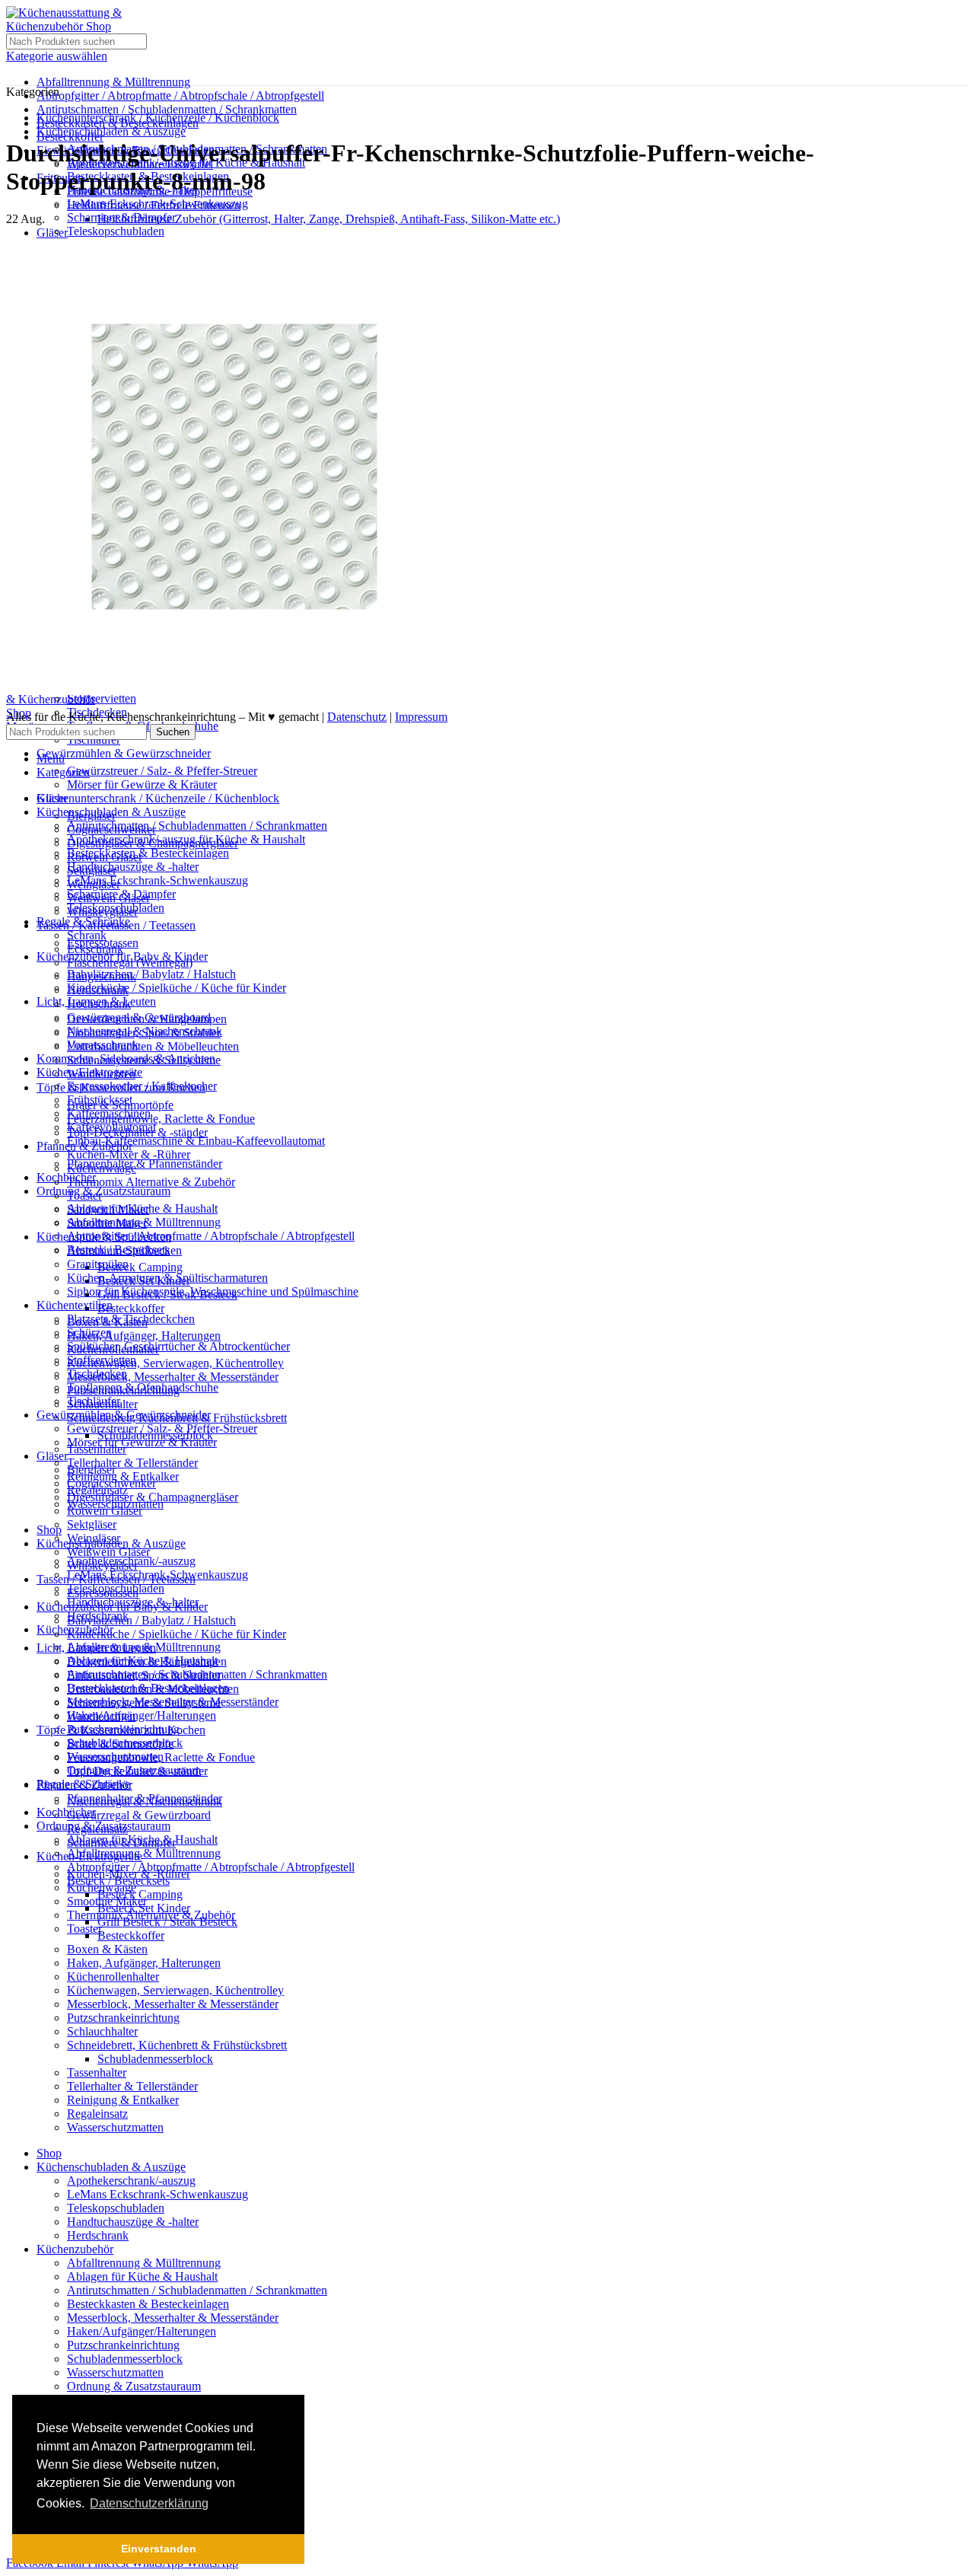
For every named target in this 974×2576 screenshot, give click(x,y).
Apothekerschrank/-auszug (131, 2181)
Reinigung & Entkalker (123, 2100)
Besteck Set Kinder (144, 1908)
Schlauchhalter (102, 2031)
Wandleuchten (101, 1716)
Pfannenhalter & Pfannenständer (145, 1164)
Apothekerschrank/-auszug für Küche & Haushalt (186, 839)
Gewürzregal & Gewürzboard (139, 1815)
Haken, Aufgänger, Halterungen (144, 1336)
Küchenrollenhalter (113, 1977)
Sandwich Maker (108, 1209)
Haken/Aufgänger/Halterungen (142, 1715)
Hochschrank (99, 1004)
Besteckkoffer (131, 1308)
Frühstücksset (100, 1100)
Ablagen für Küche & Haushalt (142, 1840)
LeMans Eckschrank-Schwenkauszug (158, 204)
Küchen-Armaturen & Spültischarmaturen (167, 1278)
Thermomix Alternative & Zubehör (151, 1182)
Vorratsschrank (103, 1045)
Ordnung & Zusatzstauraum (134, 2386)
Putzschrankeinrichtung (123, 2018)
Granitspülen (98, 1264)
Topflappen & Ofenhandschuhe (143, 1387)
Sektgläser (92, 1524)
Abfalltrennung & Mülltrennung (113, 82)
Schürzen (89, 1333)
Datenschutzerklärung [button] (149, 2503)
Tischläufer (94, 1401)
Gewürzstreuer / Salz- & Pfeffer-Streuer (162, 771)
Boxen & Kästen (107, 1949)
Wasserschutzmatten (115, 2127)
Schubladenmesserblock (155, 2059)
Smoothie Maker (107, 1223)
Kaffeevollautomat (111, 1127)
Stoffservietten (102, 698)
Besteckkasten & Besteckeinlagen (148, 853)
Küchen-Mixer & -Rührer (129, 1154)
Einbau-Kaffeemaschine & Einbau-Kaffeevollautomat (196, 1141)
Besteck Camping (140, 1267)
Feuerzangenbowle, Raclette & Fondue (161, 1119)
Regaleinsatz (97, 2114)
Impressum (421, 717)
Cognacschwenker (111, 1483)
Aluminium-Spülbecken (124, 1250)
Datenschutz (357, 717)
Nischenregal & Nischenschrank (145, 1031)
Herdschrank (98, 990)
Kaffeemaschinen (109, 1113)
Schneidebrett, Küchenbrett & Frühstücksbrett (177, 2045)
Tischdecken (97, 1374)
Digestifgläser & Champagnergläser (153, 1497)
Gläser (52, 233)
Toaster (84, 1196)
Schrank (87, 935)
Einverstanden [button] (159, 2549)
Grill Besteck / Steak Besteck (167, 1922)
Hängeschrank (102, 976)
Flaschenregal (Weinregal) (130, 963)
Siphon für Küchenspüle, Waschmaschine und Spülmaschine (213, 1291)
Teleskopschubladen (116, 231)
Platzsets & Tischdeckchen (131, 1319)
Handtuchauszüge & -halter (133, 867)
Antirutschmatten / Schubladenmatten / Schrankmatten (167, 109)
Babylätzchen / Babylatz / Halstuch (151, 974)
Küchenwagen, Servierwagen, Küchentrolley (175, 1363)
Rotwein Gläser (105, 1511)
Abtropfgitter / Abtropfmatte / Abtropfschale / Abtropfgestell (180, 96)
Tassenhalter (97, 2072)
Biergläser (91, 1470)
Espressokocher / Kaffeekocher (142, 1086)
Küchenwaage (102, 1168)
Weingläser (94, 1538)
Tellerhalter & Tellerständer (132, 1463)
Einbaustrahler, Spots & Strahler (144, 1675)
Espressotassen (103, 1593)
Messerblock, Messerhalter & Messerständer (173, 1377)
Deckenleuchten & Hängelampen (147, 1661)
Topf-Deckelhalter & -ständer (137, 1771)
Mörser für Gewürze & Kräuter (142, 784)
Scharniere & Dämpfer (121, 217)
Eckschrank (95, 949)
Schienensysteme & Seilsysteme (144, 1702)
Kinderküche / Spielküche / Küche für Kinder (177, 988)
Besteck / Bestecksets (118, 1881)
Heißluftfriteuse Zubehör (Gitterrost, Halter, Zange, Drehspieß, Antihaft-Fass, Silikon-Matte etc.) (329, 219)
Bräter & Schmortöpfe (120, 1744)
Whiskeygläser (102, 1565)
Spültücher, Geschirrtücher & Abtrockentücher (178, 1346)
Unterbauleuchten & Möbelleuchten (153, 1046)
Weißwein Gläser (108, 1552)
